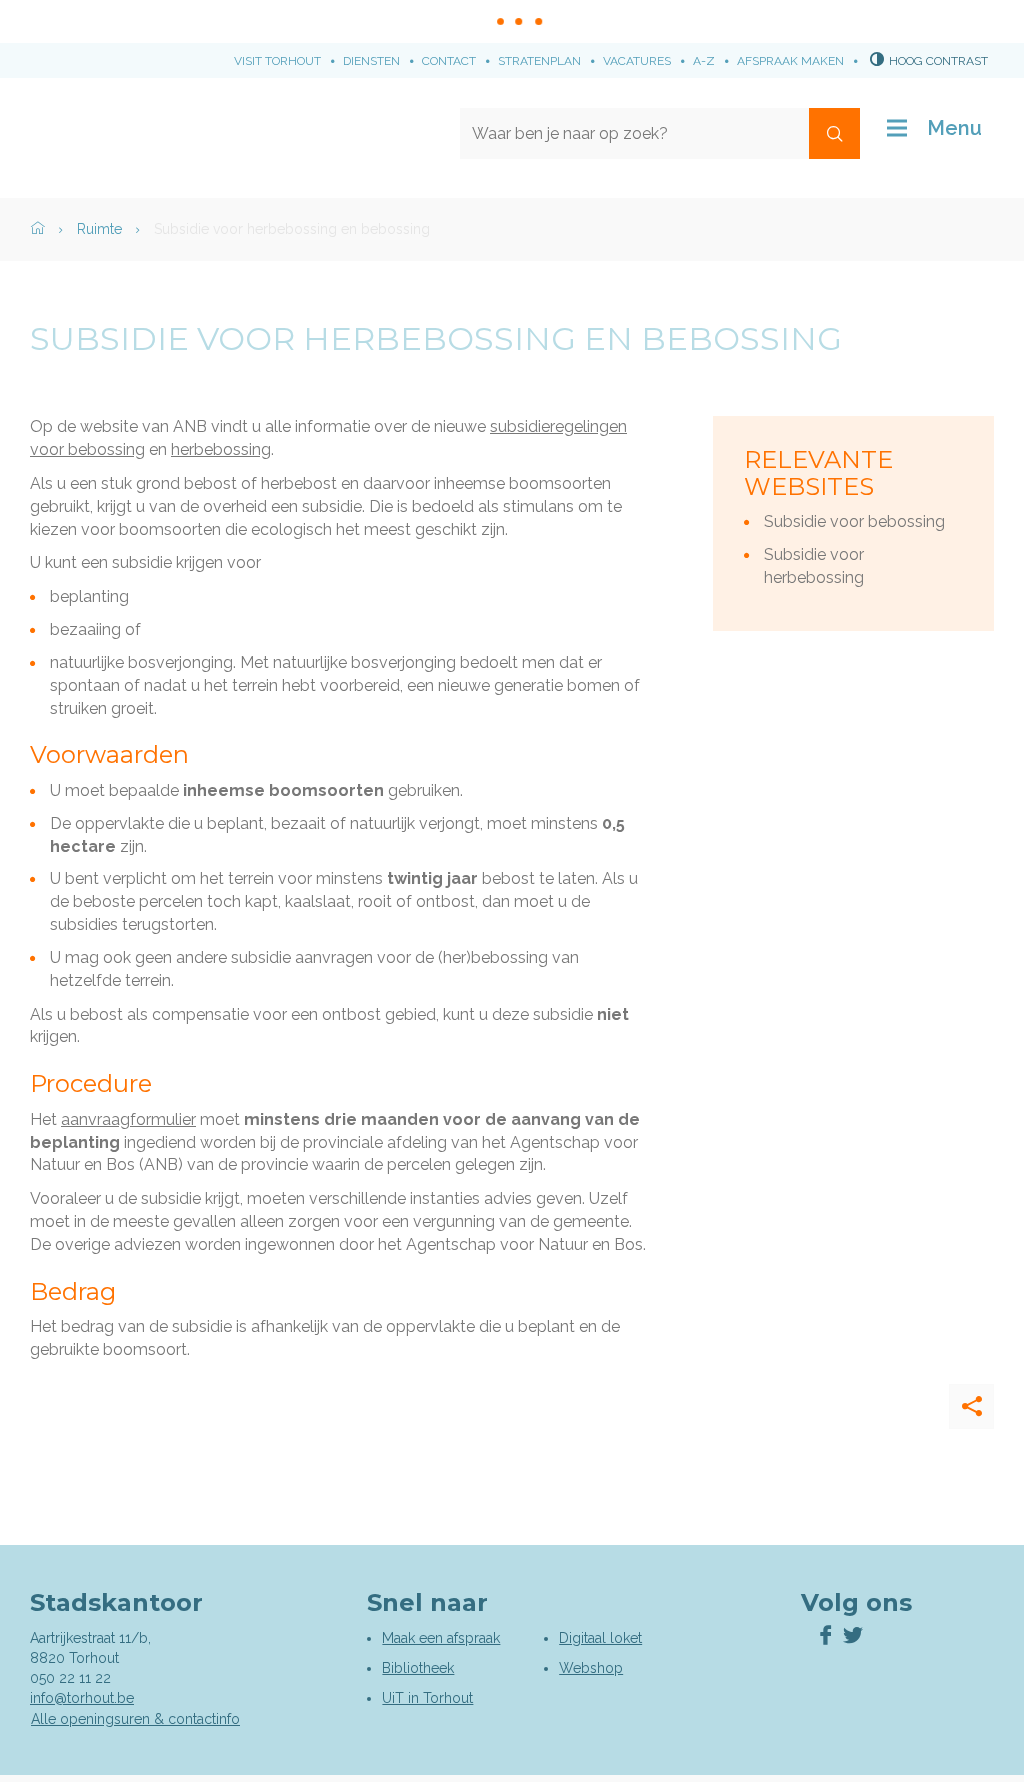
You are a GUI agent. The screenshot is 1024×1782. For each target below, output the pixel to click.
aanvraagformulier (128, 1119)
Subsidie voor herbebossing (814, 566)
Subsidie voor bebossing (854, 521)
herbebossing (221, 449)
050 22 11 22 (70, 1678)
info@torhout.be (82, 1698)
